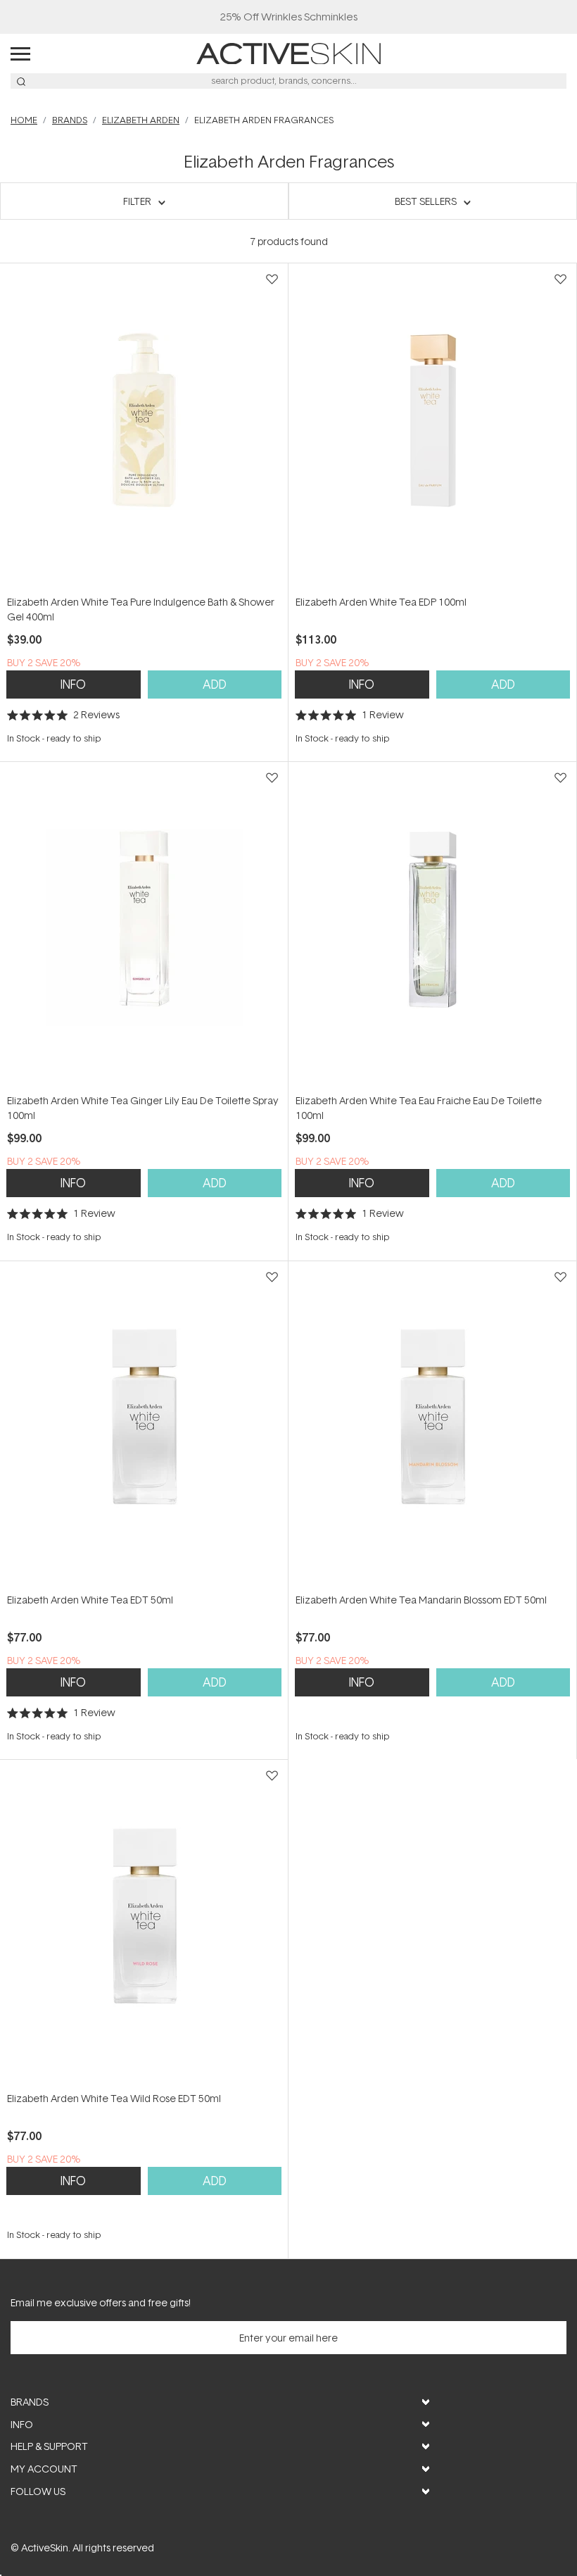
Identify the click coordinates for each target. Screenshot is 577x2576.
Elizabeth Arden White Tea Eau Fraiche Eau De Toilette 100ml (419, 1108)
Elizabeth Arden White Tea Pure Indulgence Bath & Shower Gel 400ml (141, 609)
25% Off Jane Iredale (288, 17)
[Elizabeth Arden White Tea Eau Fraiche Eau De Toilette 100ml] (432, 927)
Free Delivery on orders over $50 (289, 17)
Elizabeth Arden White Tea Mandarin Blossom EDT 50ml (421, 1600)
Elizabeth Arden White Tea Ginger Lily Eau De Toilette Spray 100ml (143, 1108)
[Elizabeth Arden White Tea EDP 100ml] (432, 429)
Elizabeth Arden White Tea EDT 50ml (90, 1600)
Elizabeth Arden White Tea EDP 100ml (381, 602)
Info (73, 684)
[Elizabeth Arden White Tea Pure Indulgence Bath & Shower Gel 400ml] (144, 429)
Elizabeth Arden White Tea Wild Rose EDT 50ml (114, 2098)
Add (215, 684)
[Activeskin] (288, 52)
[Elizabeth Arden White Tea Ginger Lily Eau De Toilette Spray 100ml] (144, 927)
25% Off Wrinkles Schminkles (289, 17)
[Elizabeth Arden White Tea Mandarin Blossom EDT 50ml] (432, 1426)
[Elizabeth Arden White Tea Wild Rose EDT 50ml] (144, 1925)
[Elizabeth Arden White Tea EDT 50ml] (144, 1426)
